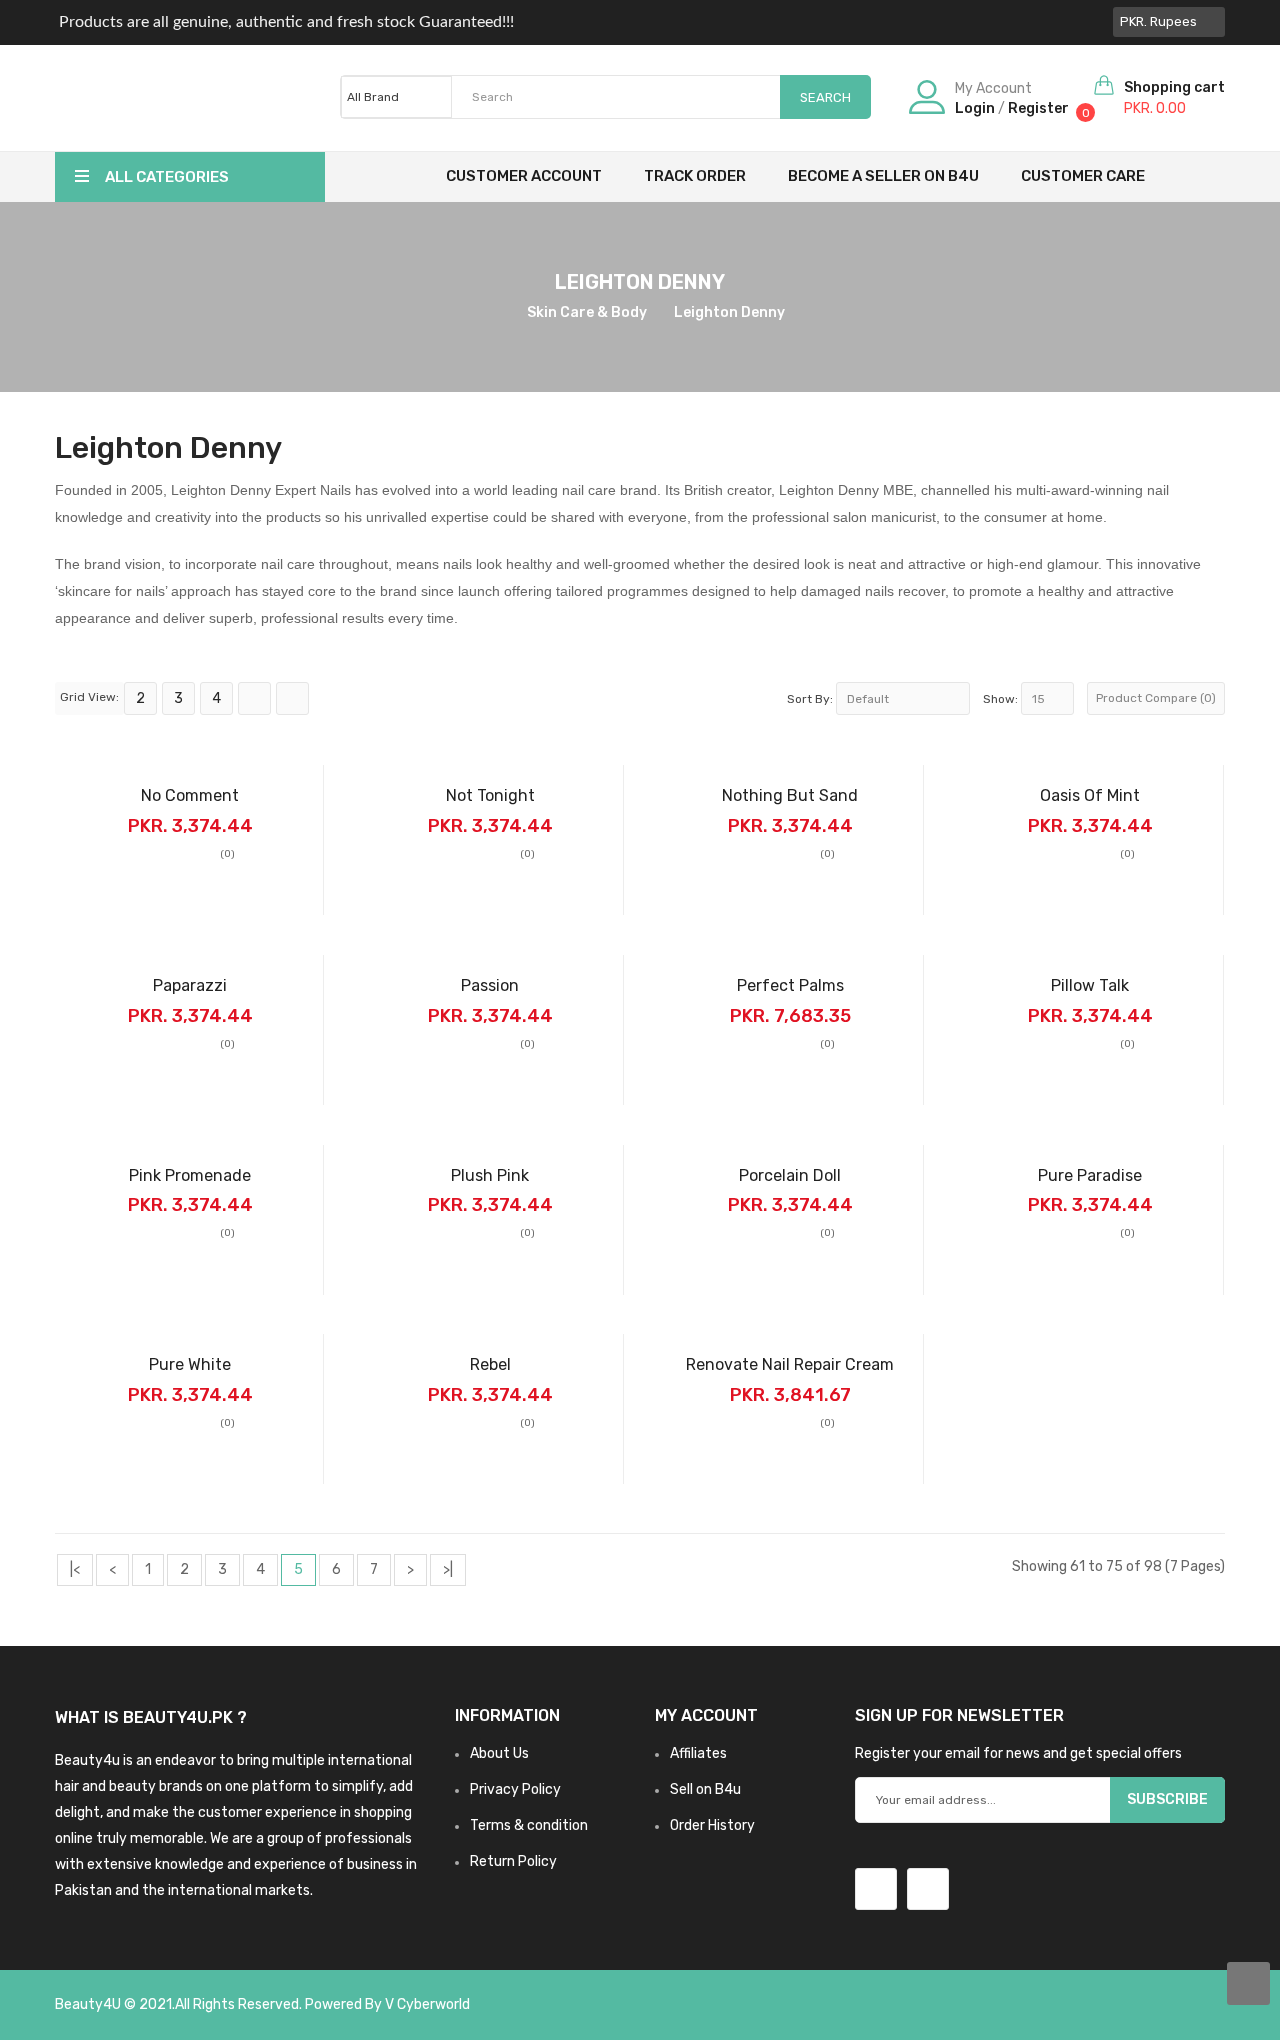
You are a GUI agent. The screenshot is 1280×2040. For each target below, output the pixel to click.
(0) (227, 854)
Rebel (490, 1364)
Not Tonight (490, 795)
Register (1038, 108)
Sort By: (810, 699)
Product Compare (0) (1156, 698)
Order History (712, 1825)
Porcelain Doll (790, 1175)
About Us (499, 1753)
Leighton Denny (729, 313)
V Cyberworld (427, 2004)
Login (975, 108)
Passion (490, 985)
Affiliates (698, 1753)
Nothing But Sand (790, 795)
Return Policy (513, 1861)
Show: (1000, 699)
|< (75, 1569)
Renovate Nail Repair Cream (790, 1364)
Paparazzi (190, 985)
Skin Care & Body (587, 313)
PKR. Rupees (1161, 21)
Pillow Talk (1090, 985)
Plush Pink (490, 1175)
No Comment (190, 795)
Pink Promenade (190, 1175)
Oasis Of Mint (1090, 795)
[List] (254, 698)
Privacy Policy (515, 1789)
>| (448, 1569)
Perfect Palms (790, 985)
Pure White (190, 1364)
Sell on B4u (705, 1789)
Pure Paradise (1090, 1175)
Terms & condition (529, 1825)
